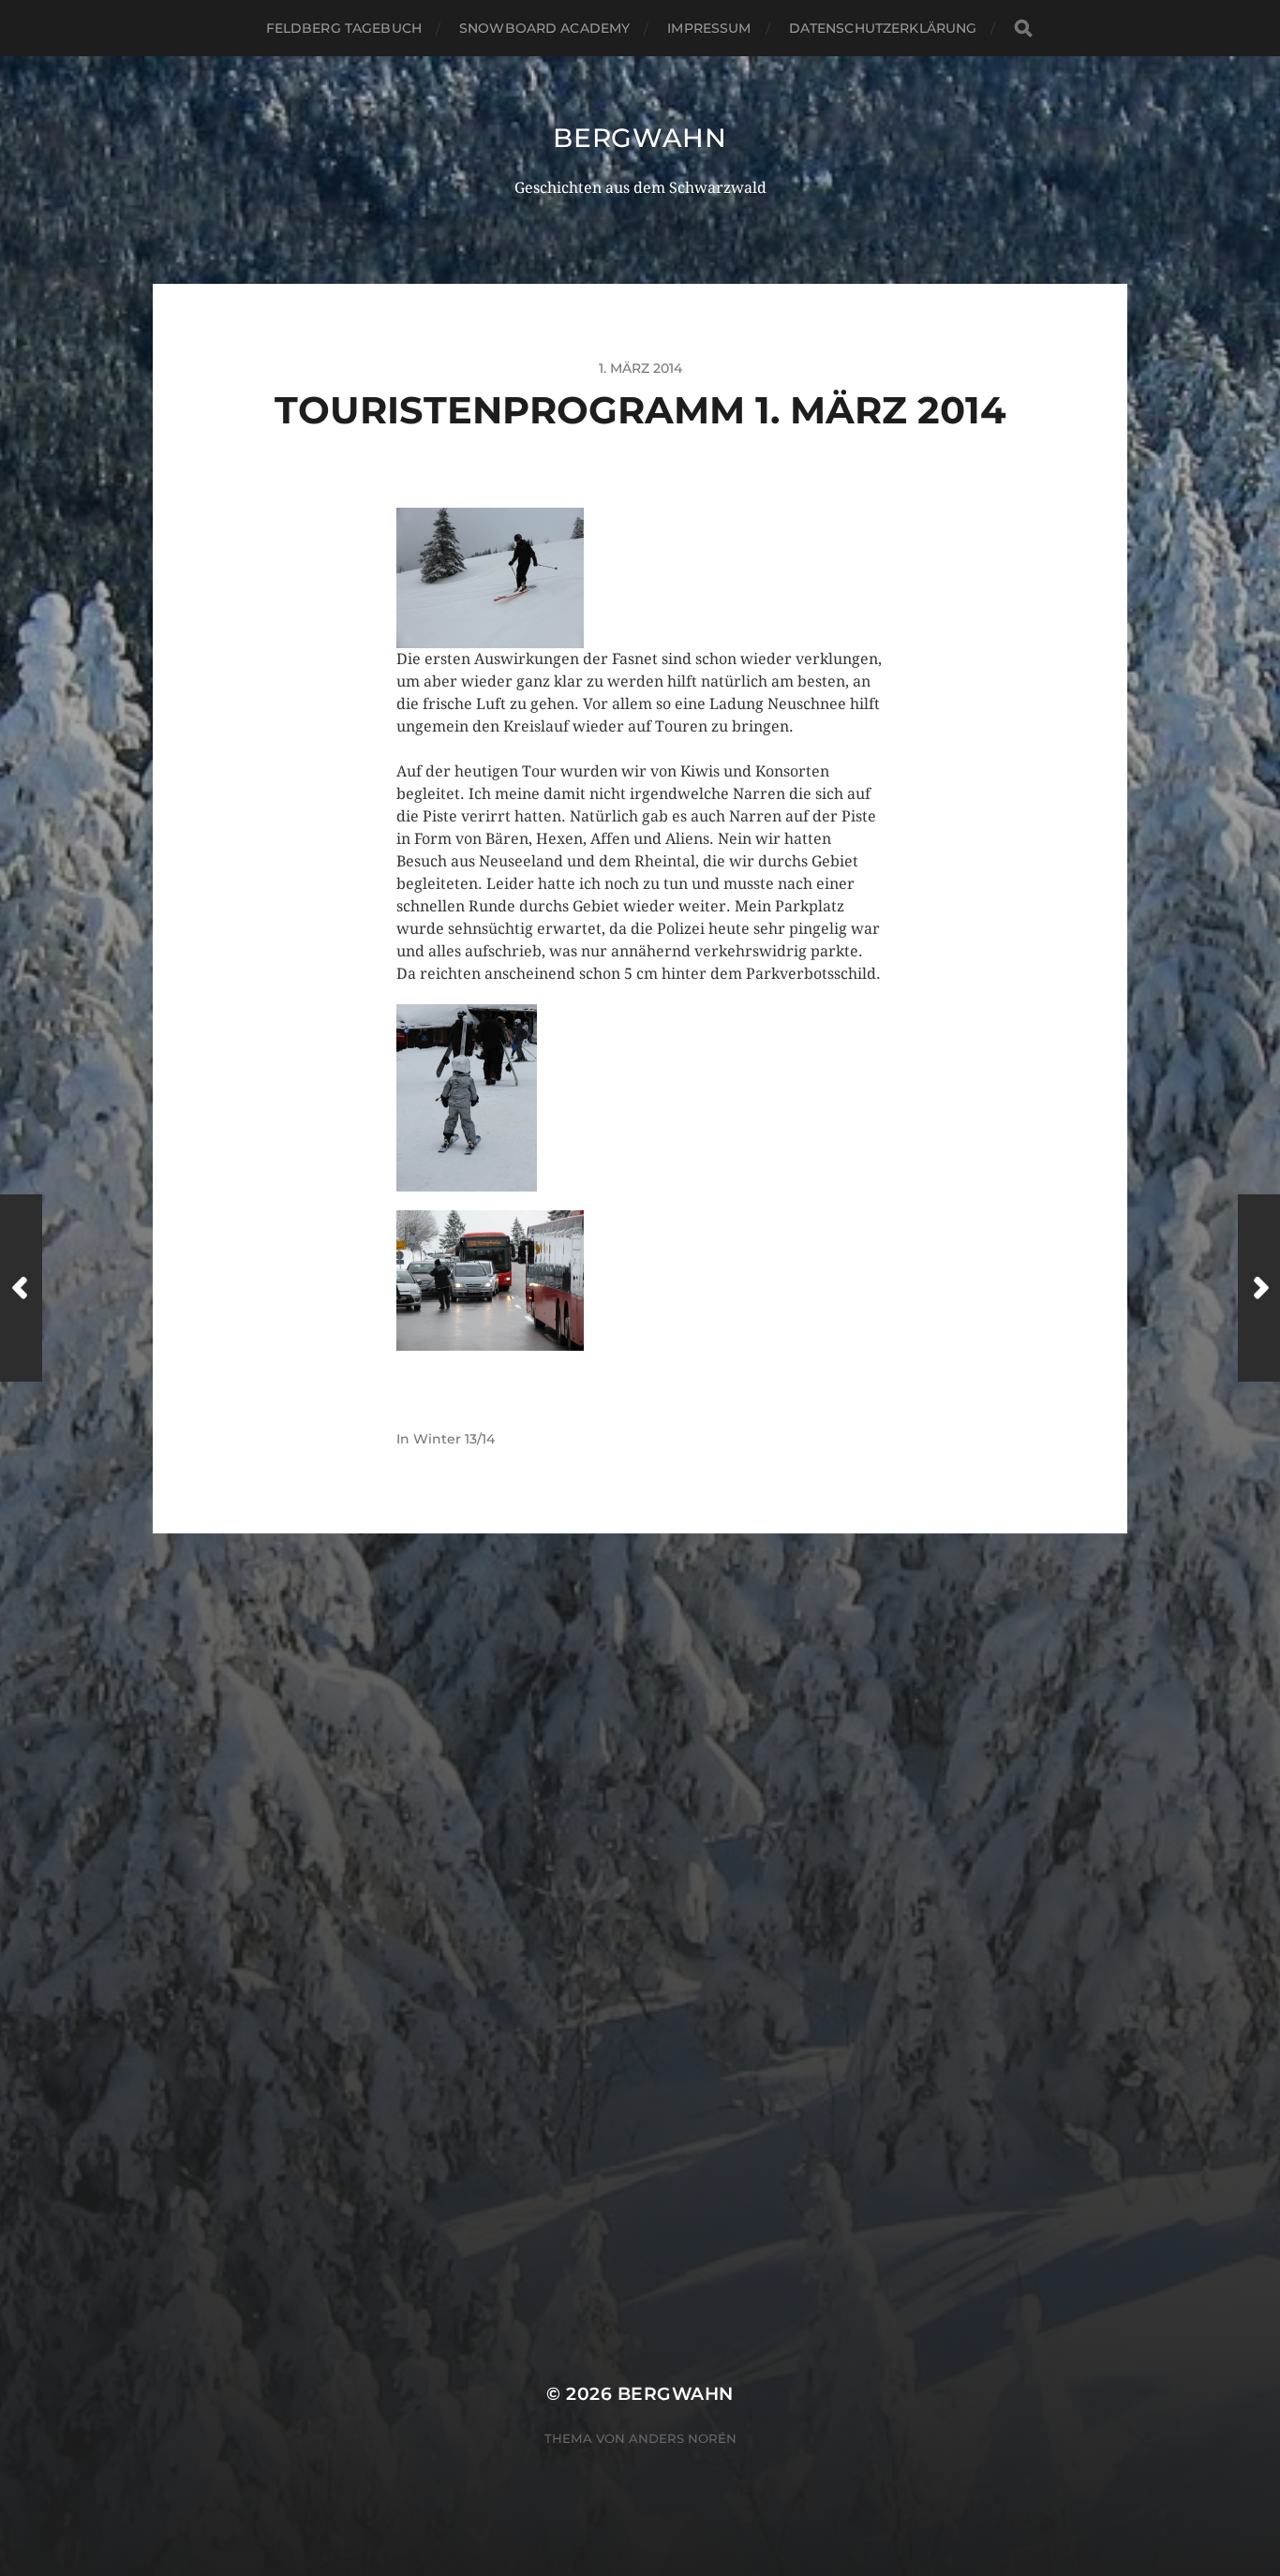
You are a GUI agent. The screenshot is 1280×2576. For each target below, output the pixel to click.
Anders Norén (683, 2438)
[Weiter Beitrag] (1259, 1288)
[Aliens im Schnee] (640, 1098)
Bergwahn (640, 138)
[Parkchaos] (640, 1281)
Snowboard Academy (544, 28)
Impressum (709, 28)
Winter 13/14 (454, 1439)
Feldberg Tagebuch (344, 28)
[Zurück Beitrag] (21, 1288)
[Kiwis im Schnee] (640, 578)
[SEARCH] (1023, 29)
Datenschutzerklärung (883, 28)
